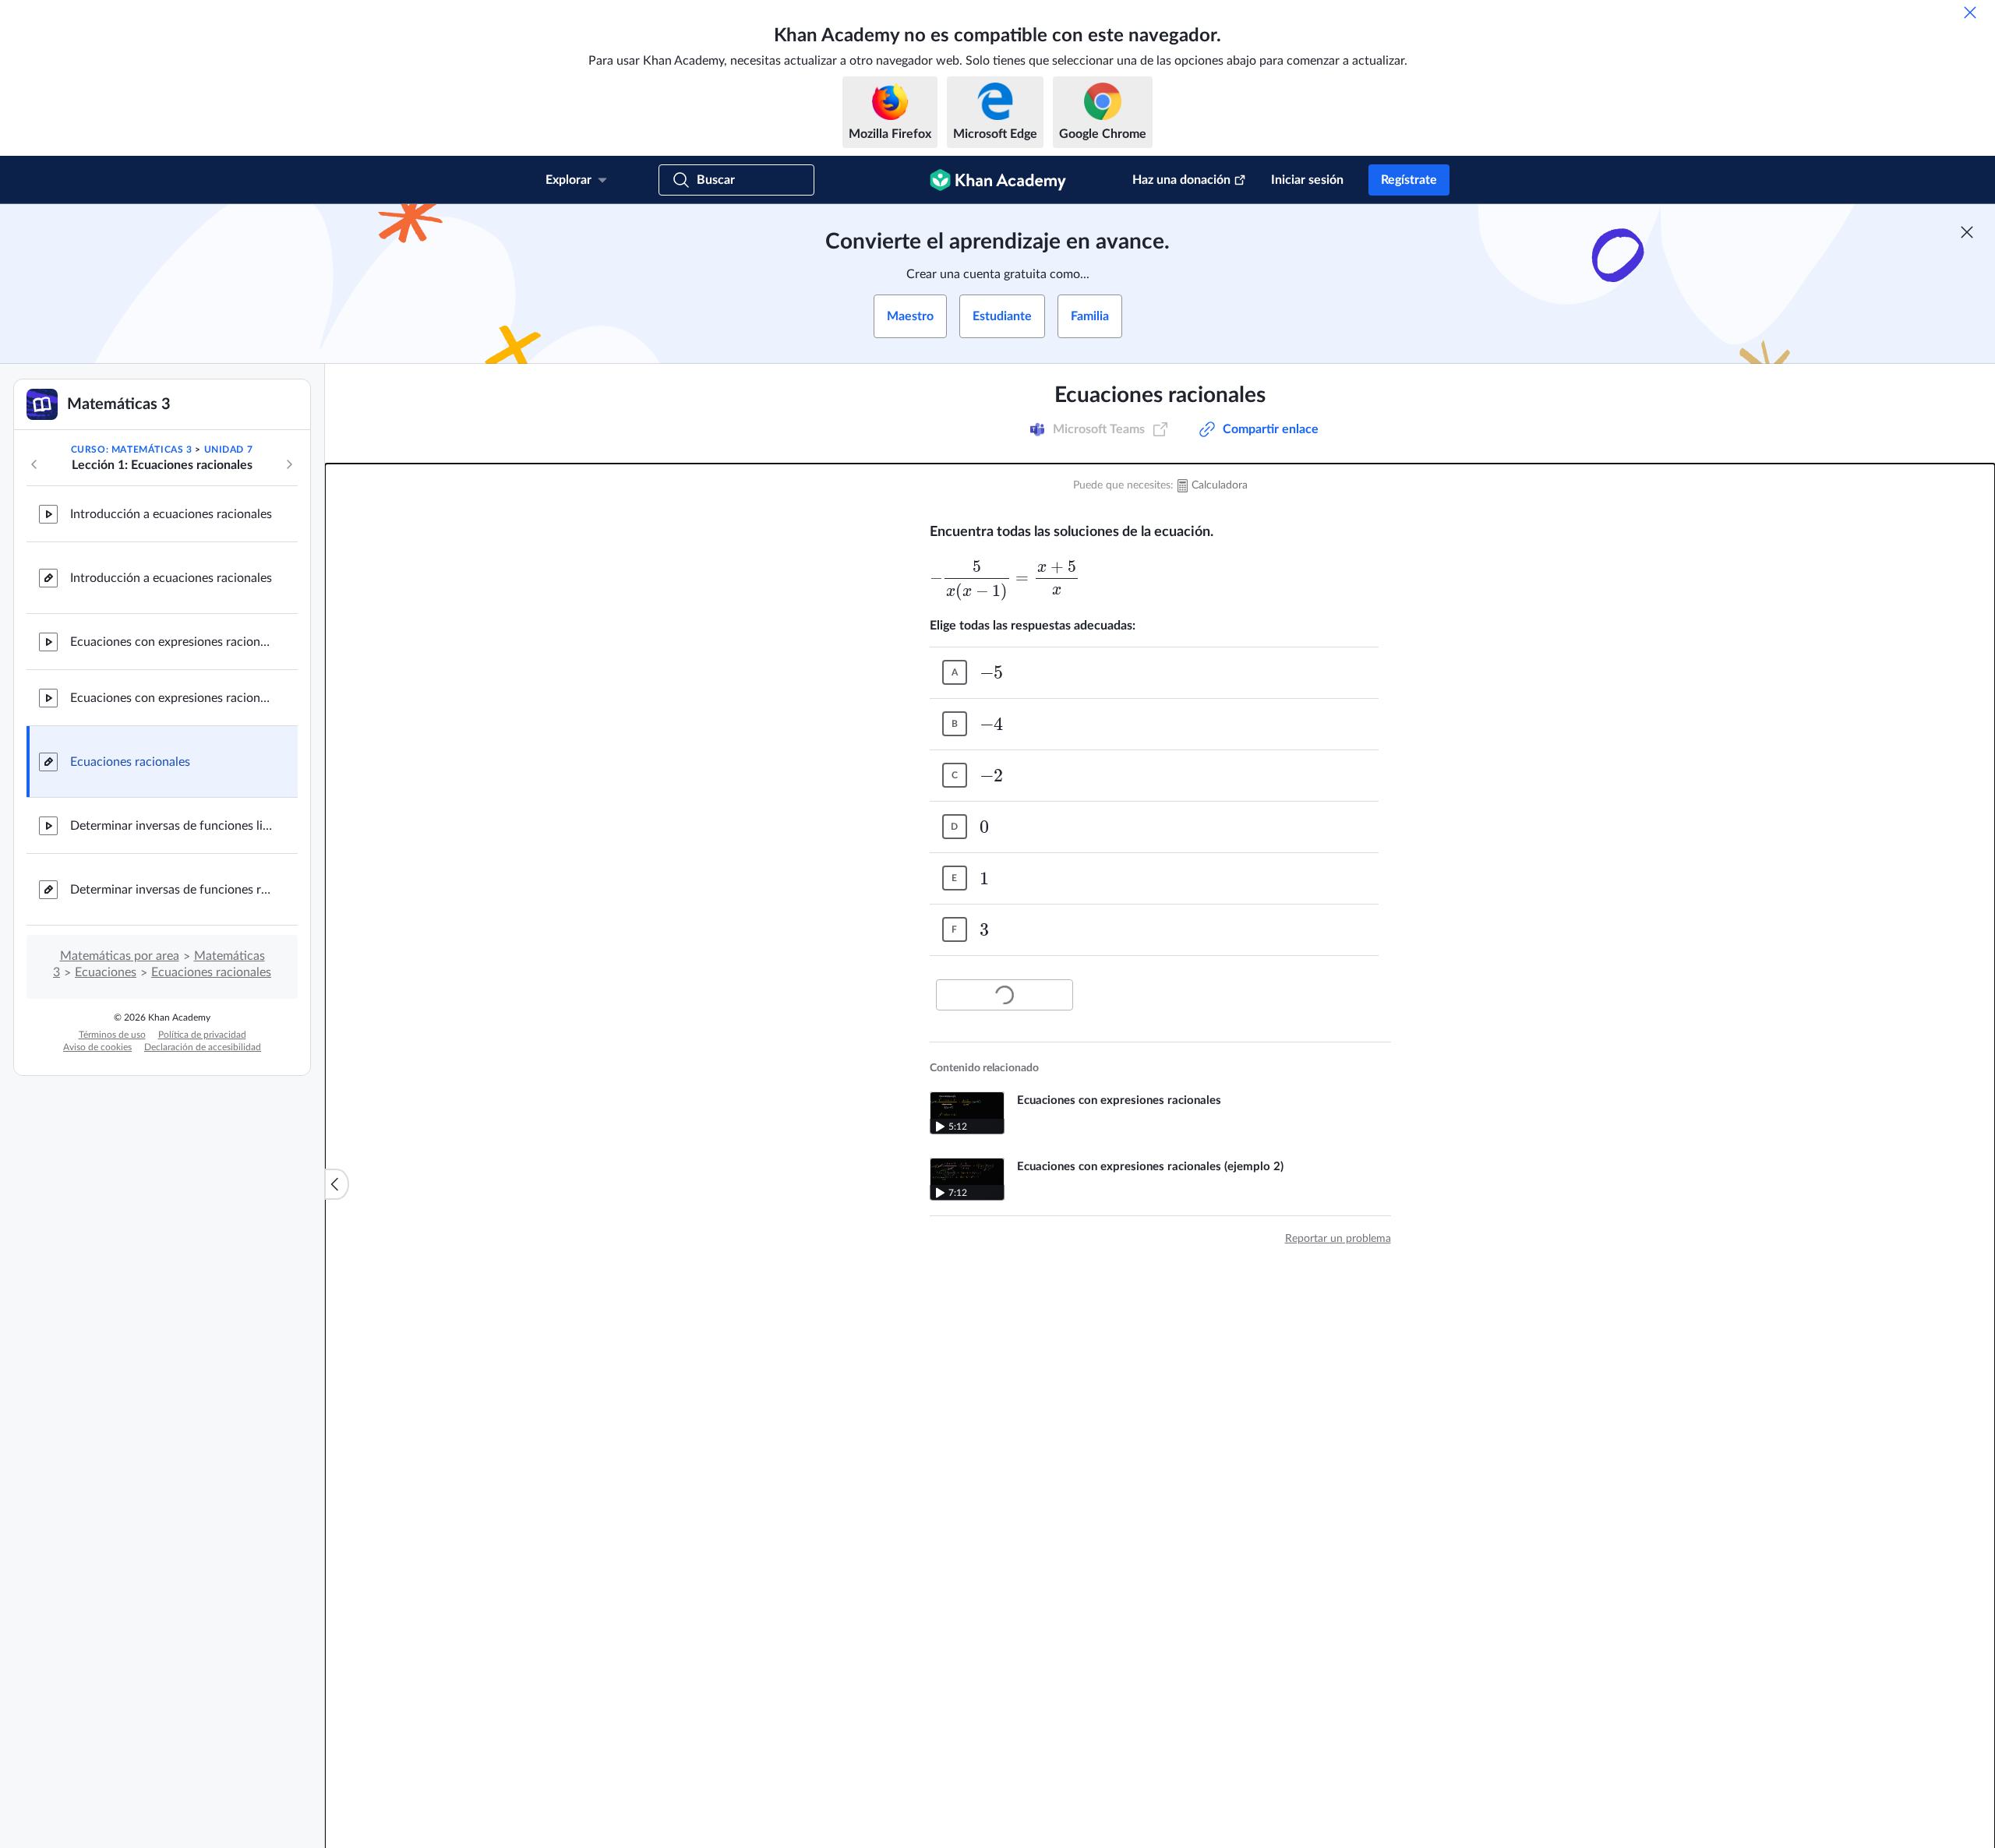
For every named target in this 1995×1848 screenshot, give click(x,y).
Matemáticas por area (120, 956)
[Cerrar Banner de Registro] (1967, 232)
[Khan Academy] (998, 180)
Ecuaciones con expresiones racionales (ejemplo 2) (171, 698)
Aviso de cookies (97, 1047)
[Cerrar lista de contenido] (337, 1184)
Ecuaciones (106, 972)
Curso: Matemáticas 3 (132, 450)
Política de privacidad (202, 1035)
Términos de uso (112, 1035)
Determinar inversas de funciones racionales (171, 890)
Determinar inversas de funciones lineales (171, 826)
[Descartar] (1970, 12)
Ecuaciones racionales (130, 762)
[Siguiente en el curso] (289, 464)
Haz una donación (1181, 180)
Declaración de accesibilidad (203, 1047)
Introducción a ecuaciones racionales (171, 514)
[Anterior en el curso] (34, 464)
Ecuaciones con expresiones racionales (171, 642)
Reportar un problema (1338, 1239)
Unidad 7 (229, 450)
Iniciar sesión (1307, 180)
